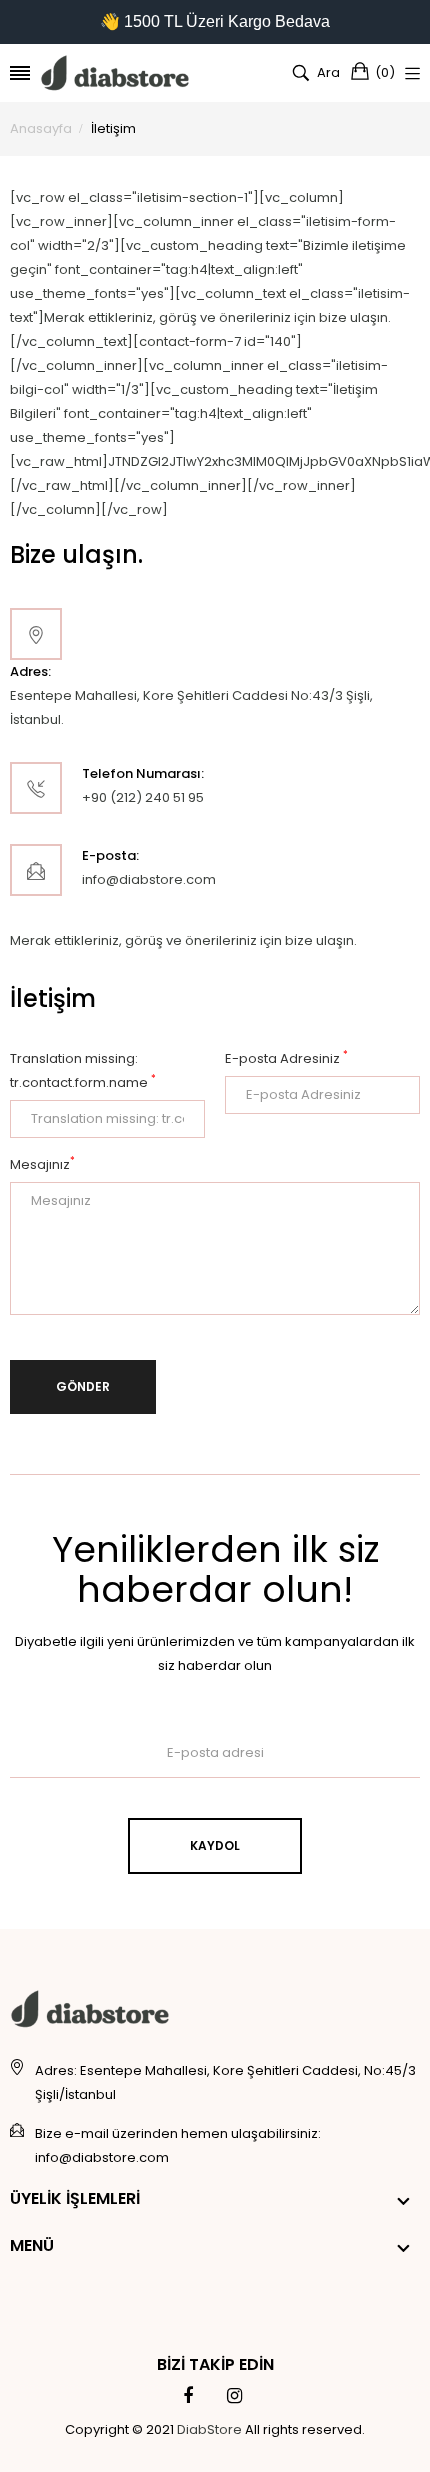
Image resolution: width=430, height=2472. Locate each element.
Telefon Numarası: (143, 773)
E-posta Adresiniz (286, 1058)
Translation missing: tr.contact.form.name (83, 1070)
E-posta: (110, 855)
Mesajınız (42, 1164)
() (385, 72)
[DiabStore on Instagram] (234, 2396)
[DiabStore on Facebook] (188, 2396)
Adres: (30, 671)
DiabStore (209, 2429)
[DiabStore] (115, 73)
